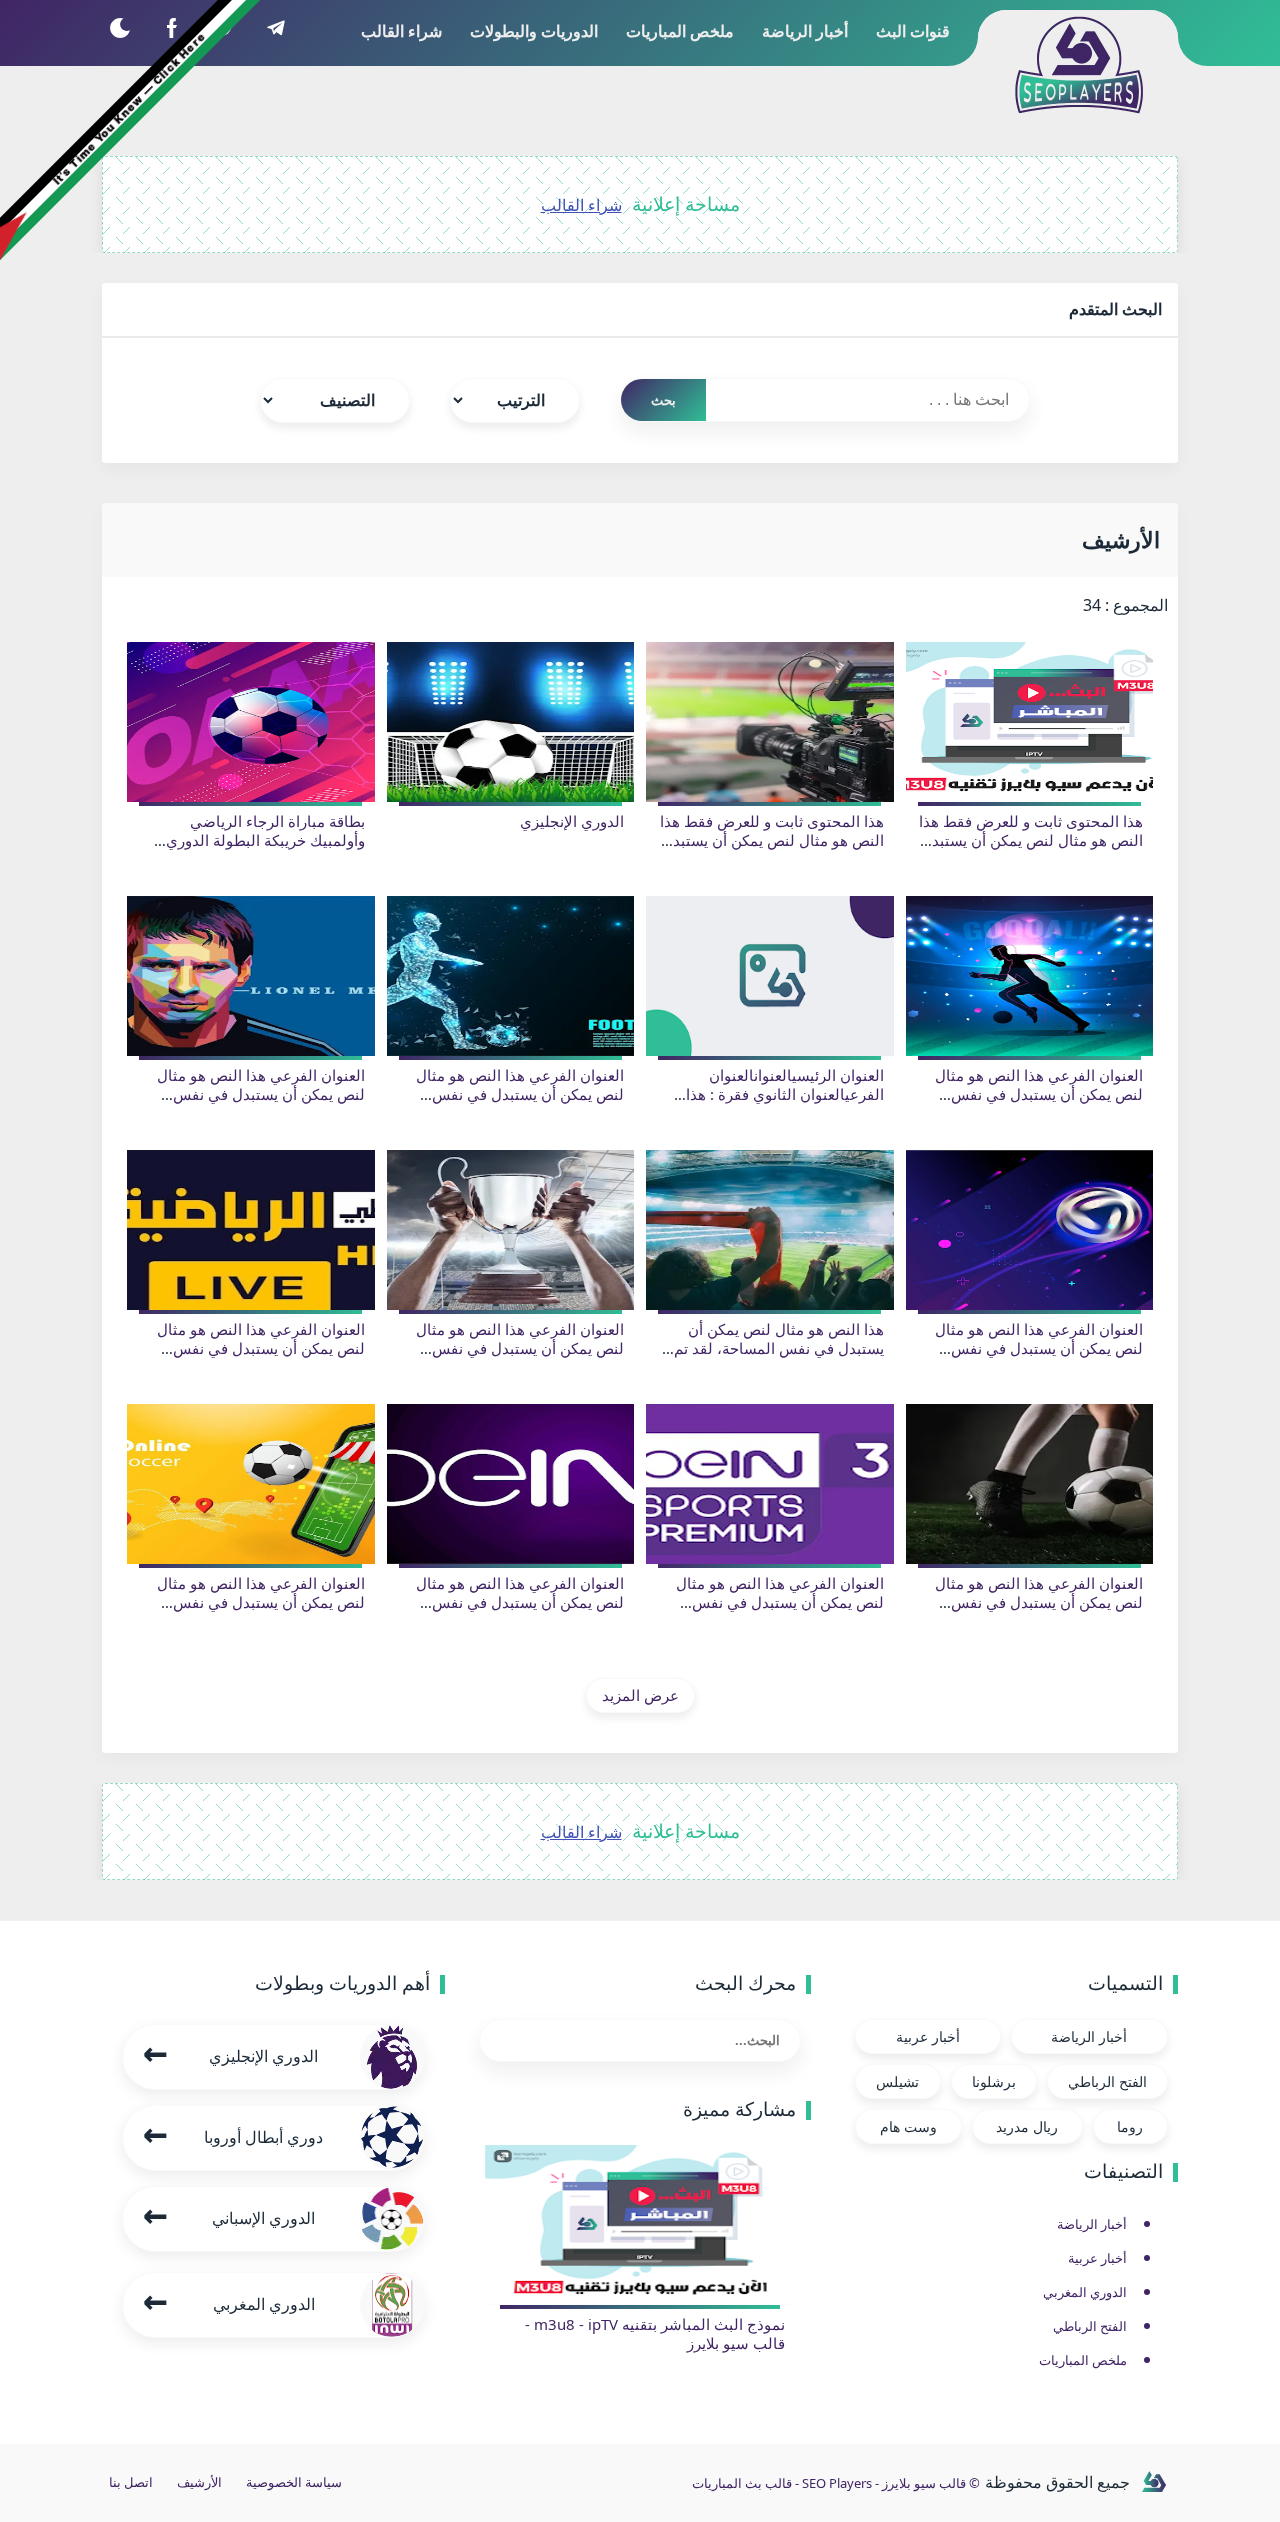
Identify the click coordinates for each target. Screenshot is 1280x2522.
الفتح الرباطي (1107, 2081)
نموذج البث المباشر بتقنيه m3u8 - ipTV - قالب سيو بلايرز (655, 2334)
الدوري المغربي (1085, 2292)
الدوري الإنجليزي (572, 821)
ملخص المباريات (1083, 2360)
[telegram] (275, 27)
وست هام (908, 2126)
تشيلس (897, 2081)
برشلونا (994, 2081)
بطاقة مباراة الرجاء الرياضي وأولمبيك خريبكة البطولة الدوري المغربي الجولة (265, 840)
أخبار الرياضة (1089, 2036)
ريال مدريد (1027, 2126)
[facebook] (171, 27)
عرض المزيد (640, 1695)
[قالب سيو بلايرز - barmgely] (1154, 2483)
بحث (663, 400)
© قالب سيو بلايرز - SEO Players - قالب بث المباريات (836, 2483)
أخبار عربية (928, 2036)
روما (1130, 2126)
